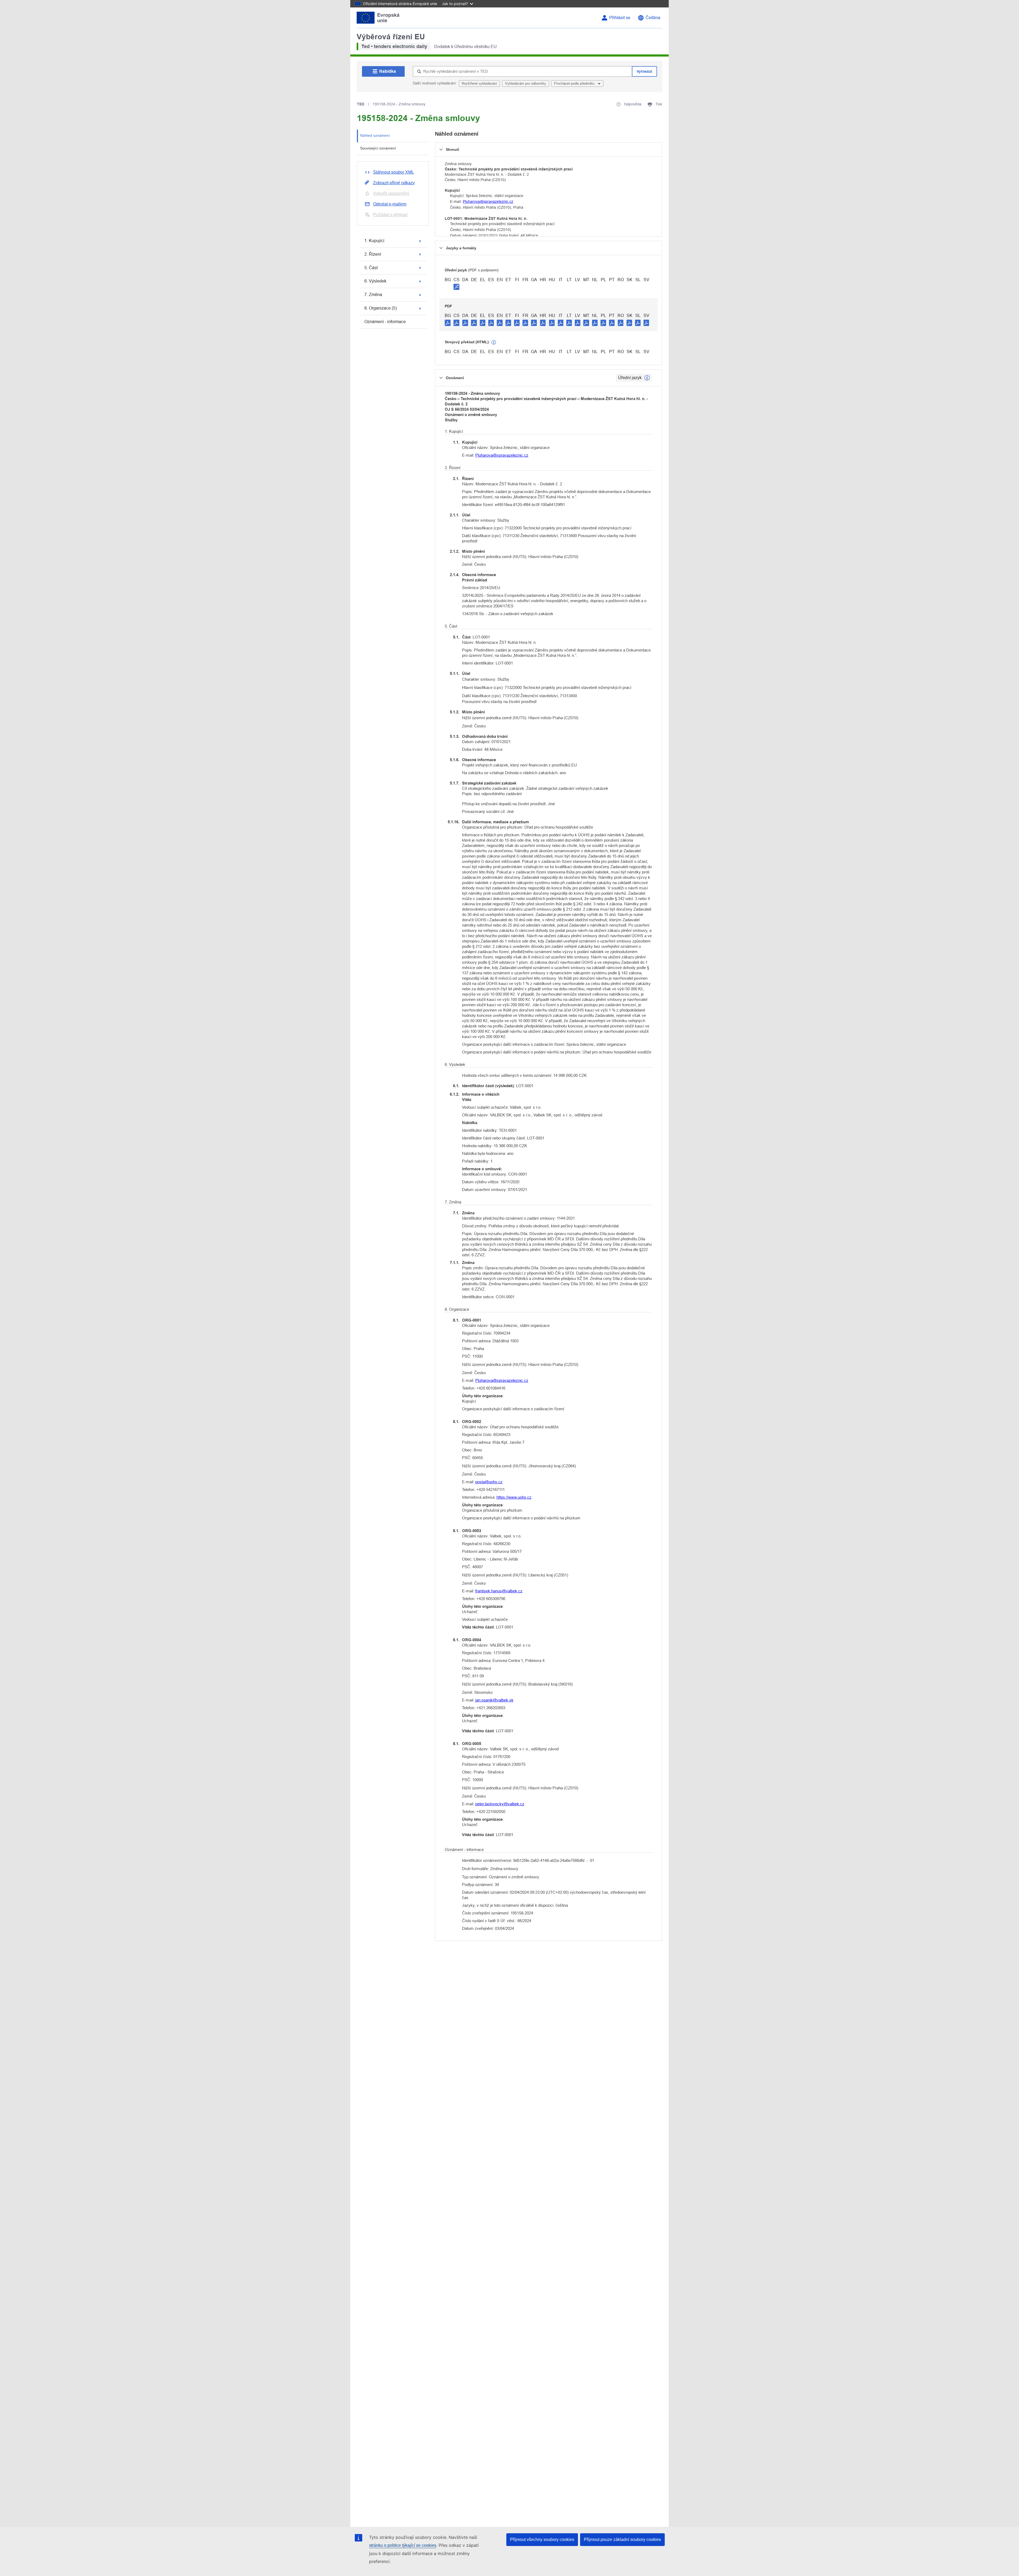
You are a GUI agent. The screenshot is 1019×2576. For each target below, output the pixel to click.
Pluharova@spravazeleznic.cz (488, 202)
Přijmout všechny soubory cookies (542, 2539)
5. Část (371, 268)
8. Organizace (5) (381, 308)
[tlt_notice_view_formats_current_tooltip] (647, 378)
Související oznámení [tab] (378, 148)
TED (361, 104)
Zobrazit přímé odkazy (394, 183)
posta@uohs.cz (489, 1482)
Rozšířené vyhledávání (479, 83)
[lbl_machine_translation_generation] (494, 342)
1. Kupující (374, 241)
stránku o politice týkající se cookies (403, 2545)
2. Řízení (373, 254)
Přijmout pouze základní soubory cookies (622, 2539)
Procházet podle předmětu (575, 83)
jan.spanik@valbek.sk (494, 1700)
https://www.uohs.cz (514, 1497)
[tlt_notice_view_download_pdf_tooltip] (448, 323)
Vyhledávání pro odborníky (526, 83)
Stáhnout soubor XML (394, 172)
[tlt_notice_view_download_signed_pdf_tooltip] (456, 287)
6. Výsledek (375, 281)
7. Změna (373, 295)
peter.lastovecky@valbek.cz (500, 1804)
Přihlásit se (620, 18)
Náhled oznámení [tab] (375, 135)
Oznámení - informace (385, 322)
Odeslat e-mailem (390, 204)
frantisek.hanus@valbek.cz (499, 1591)
